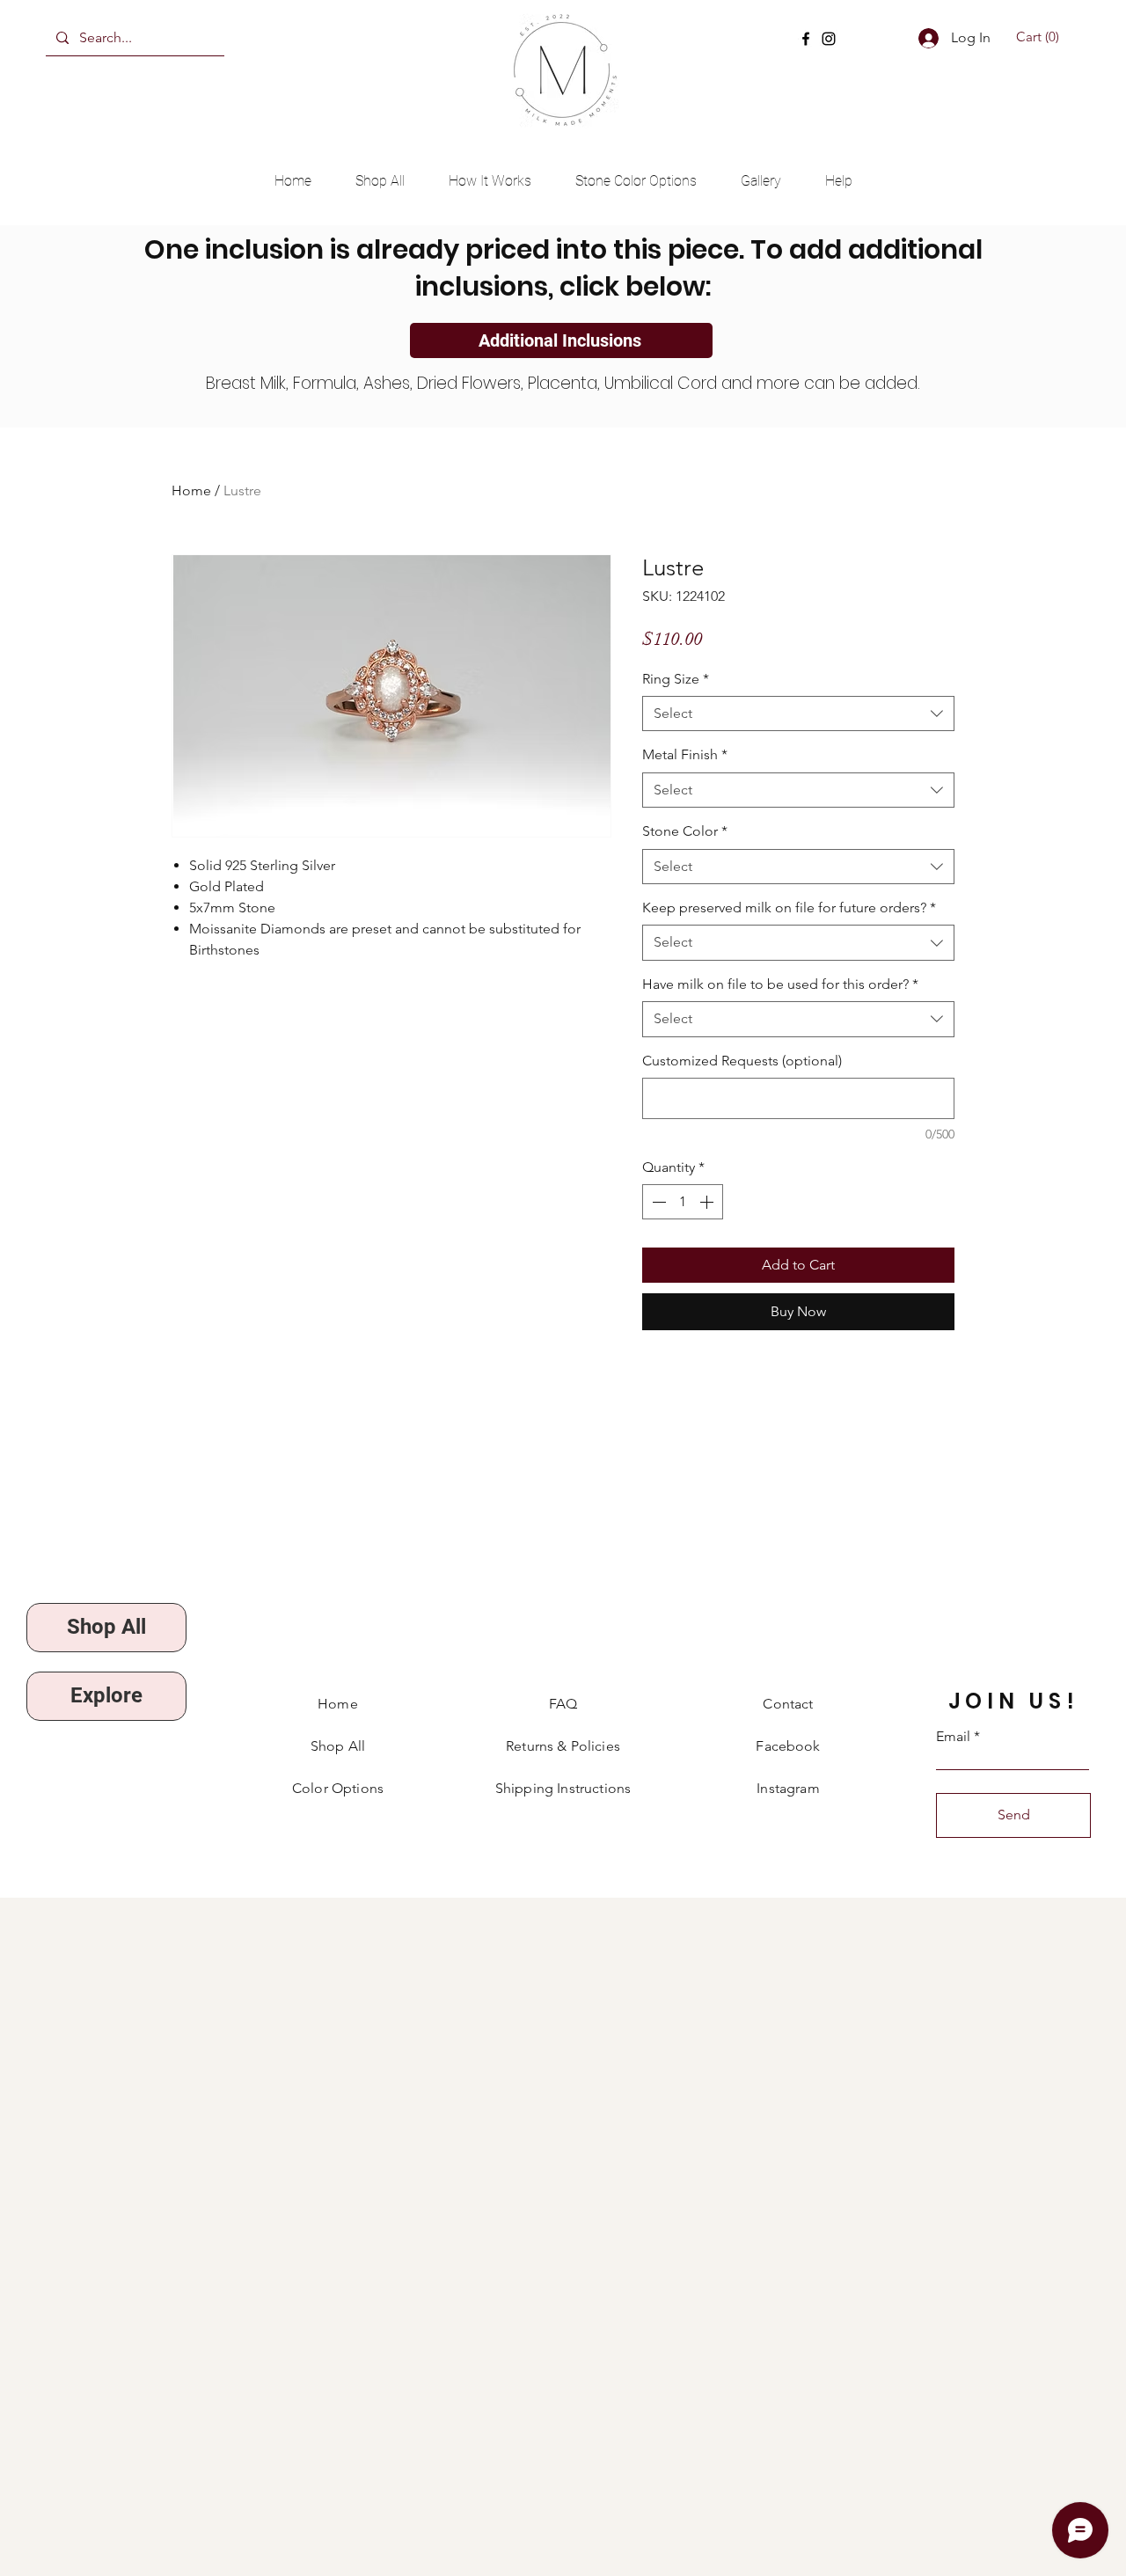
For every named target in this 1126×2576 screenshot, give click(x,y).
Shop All (338, 1746)
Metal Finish (685, 754)
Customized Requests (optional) (742, 1061)
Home (191, 490)
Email (953, 1737)
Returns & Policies (563, 1746)
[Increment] (708, 1202)
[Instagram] (829, 39)
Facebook (788, 1746)
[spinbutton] (683, 1202)
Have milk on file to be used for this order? (780, 984)
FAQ (563, 1704)
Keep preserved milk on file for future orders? (789, 907)
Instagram (788, 1788)
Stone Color (685, 831)
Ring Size (676, 679)
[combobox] (798, 714)
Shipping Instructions (563, 1788)
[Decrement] (657, 1202)
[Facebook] (806, 39)
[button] (1040, 37)
